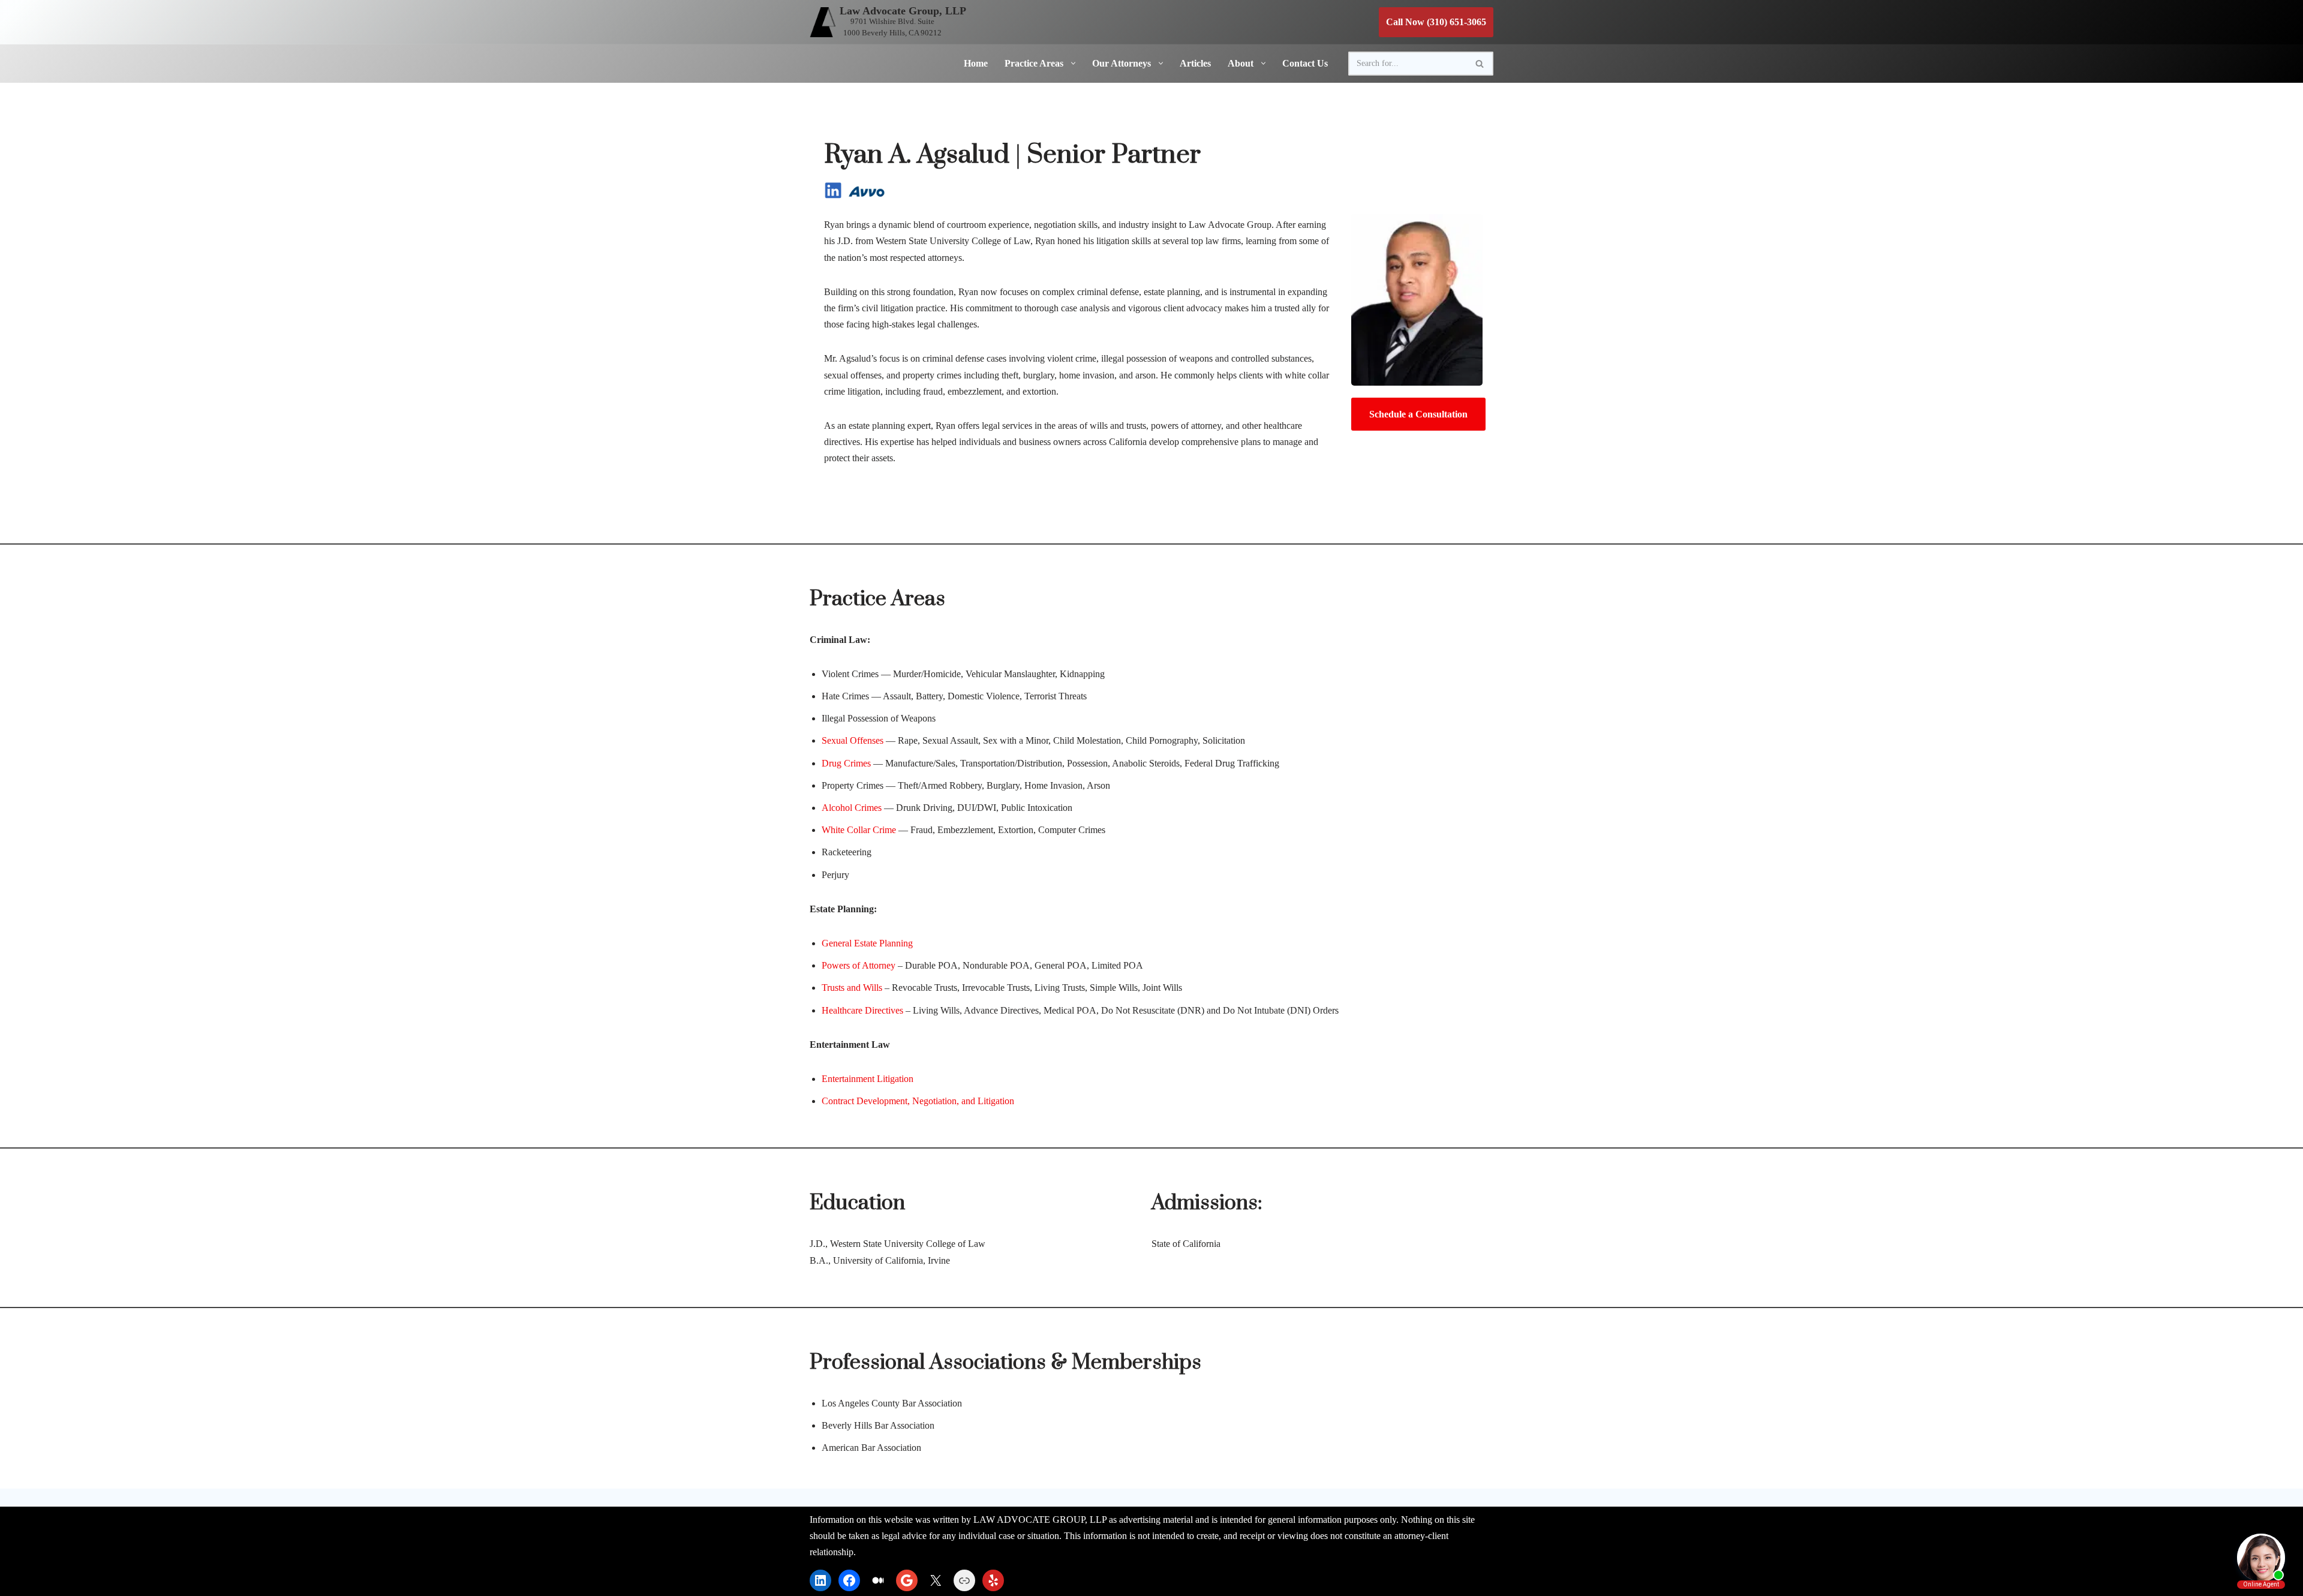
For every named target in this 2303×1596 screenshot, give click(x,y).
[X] (936, 1580)
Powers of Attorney (859, 965)
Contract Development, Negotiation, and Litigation (918, 1101)
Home (976, 63)
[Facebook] (849, 1580)
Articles (1195, 63)
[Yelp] (993, 1580)
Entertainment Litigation (868, 1079)
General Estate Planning (867, 943)
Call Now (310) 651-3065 (1436, 22)
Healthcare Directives (862, 1010)
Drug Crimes (846, 763)
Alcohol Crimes (852, 808)
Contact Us (1305, 63)
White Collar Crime (859, 830)
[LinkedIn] (820, 1580)
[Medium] (878, 1580)
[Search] (1480, 64)
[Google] (907, 1580)
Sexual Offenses (853, 740)
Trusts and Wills (852, 988)
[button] (1071, 63)
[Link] (964, 1580)
